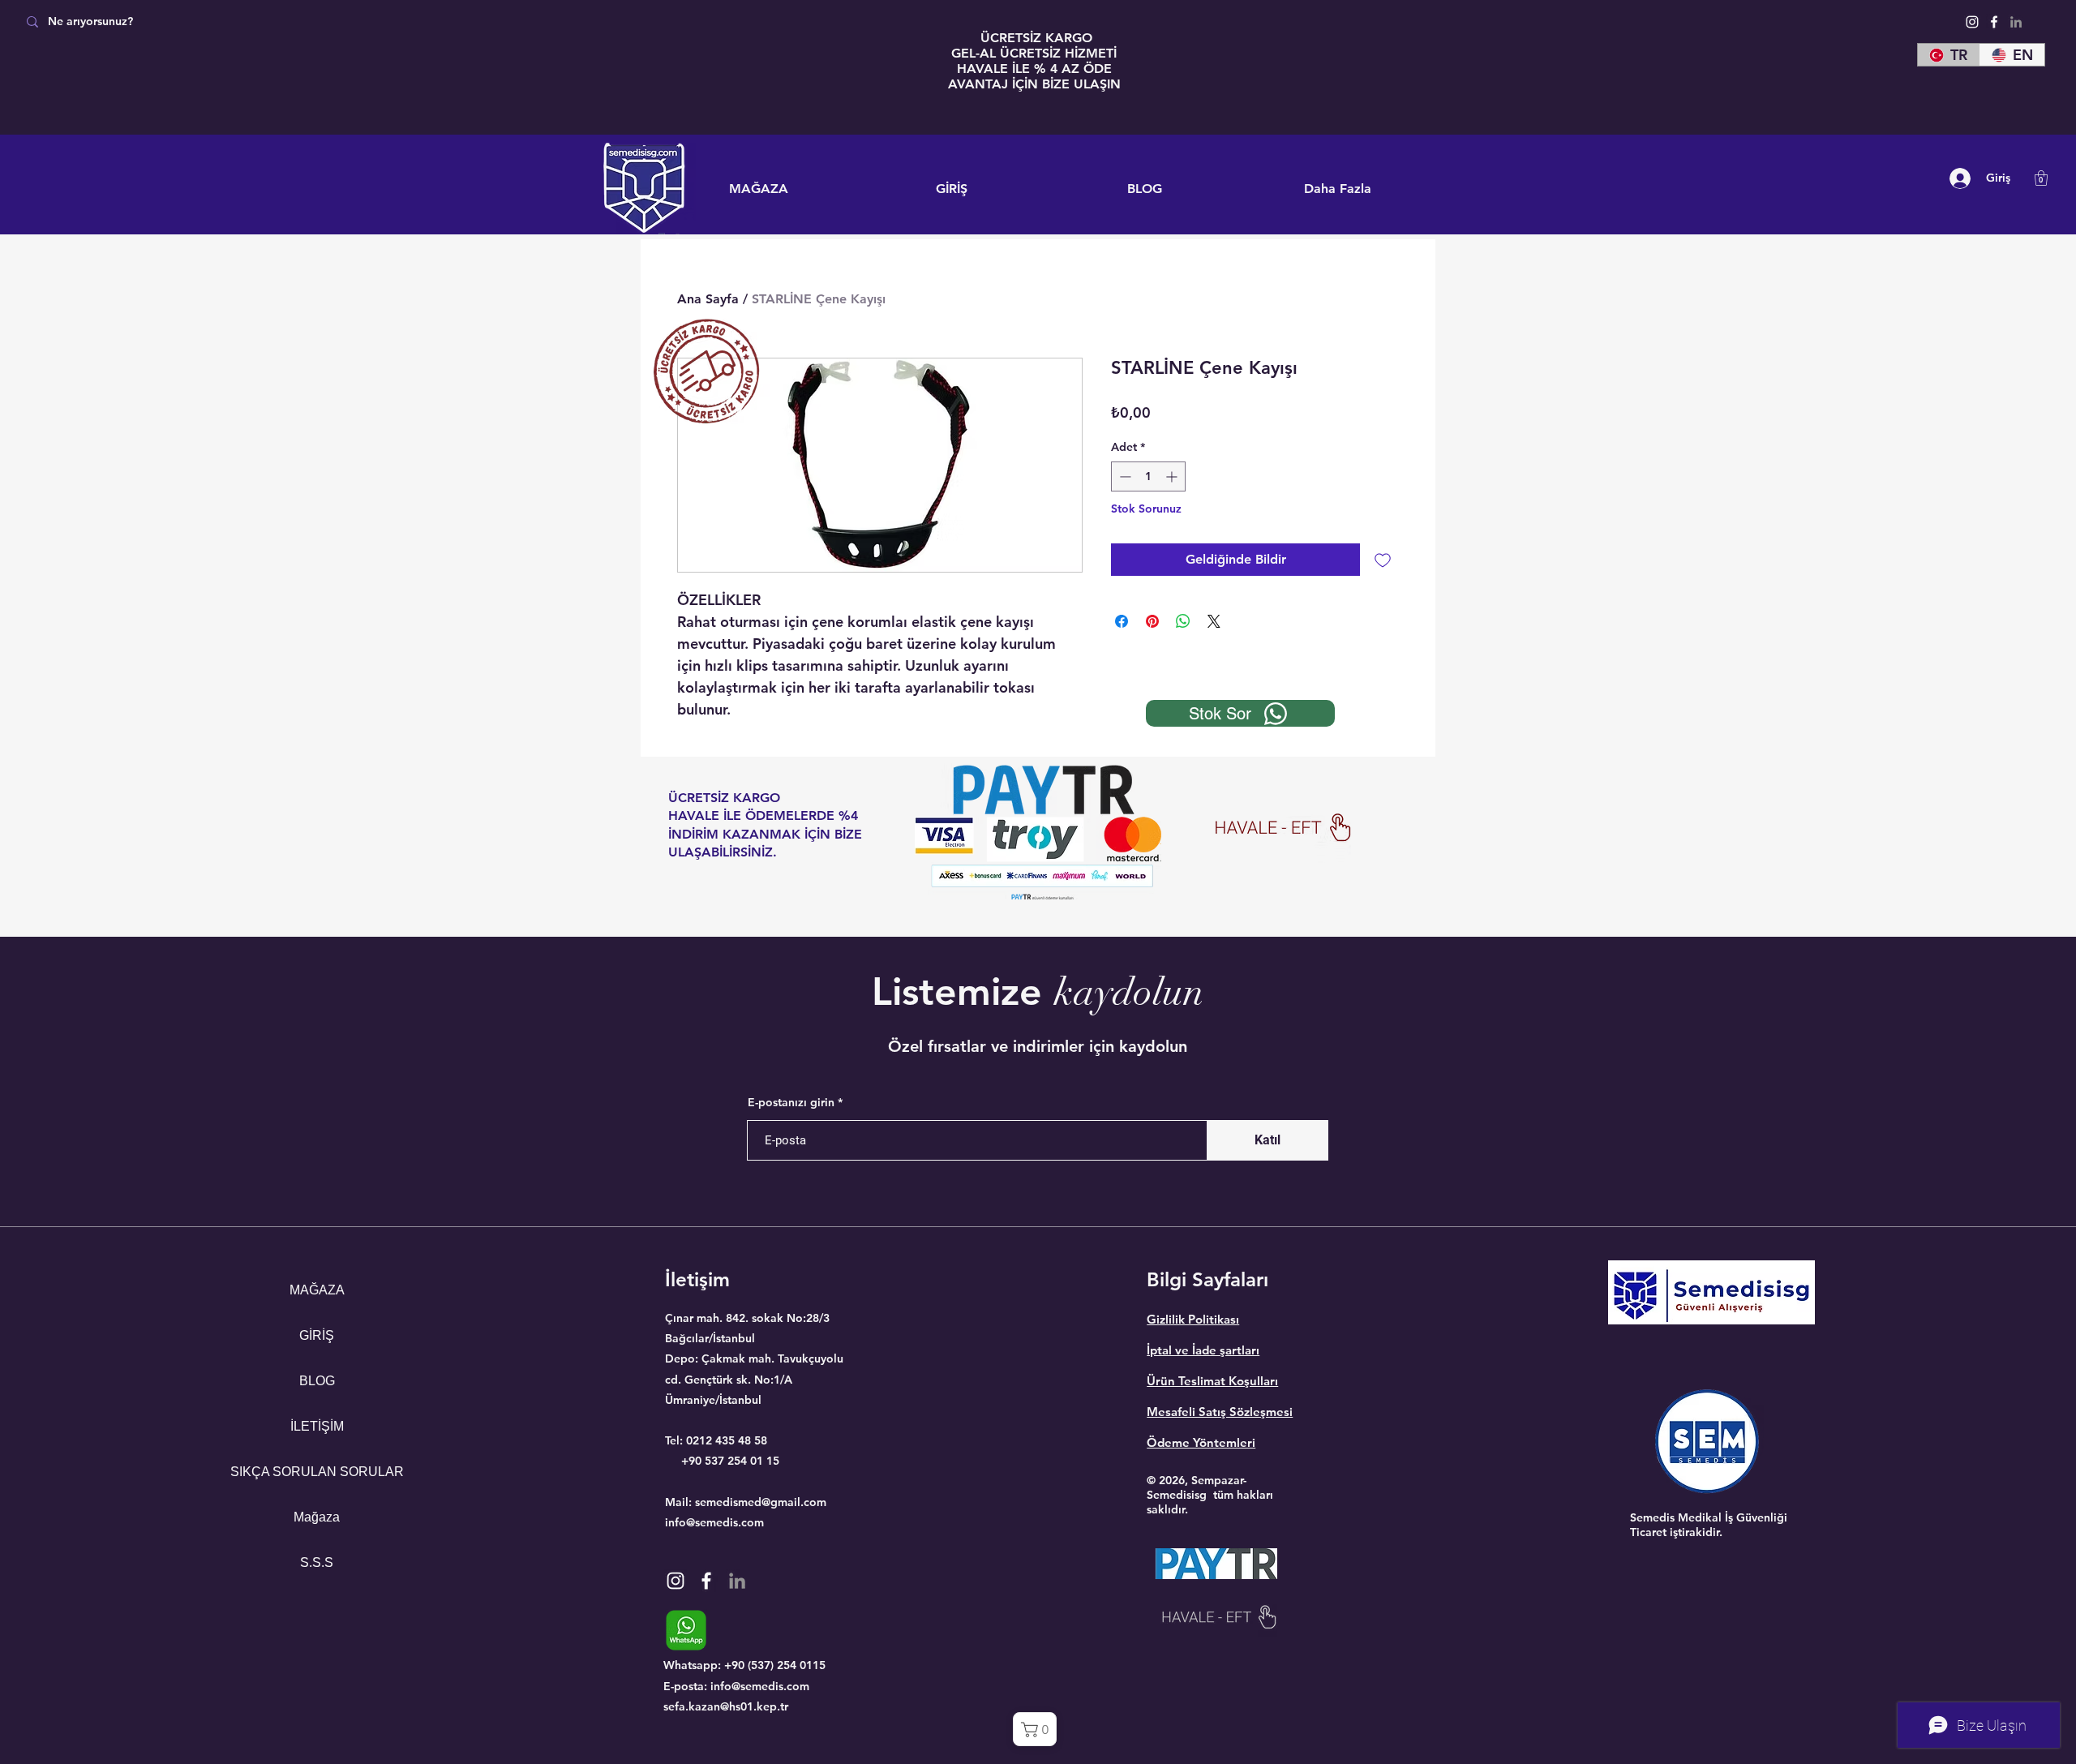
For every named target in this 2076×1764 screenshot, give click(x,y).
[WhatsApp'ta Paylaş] (1183, 621)
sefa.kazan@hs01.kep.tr (726, 1706)
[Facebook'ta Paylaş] (1122, 621)
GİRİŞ (317, 1335)
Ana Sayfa (708, 299)
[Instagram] (1972, 22)
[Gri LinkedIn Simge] (2016, 22)
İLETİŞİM (317, 1426)
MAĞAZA (317, 1290)
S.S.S (317, 1562)
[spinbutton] (1148, 476)
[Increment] (1173, 476)
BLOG (317, 1381)
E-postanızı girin (791, 1102)
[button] (2041, 178)
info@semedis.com (714, 1522)
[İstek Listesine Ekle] (1383, 560)
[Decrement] (1124, 476)
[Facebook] (1994, 22)
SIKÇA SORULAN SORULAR (317, 1472)
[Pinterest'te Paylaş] (1152, 621)
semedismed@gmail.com (761, 1502)
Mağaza (317, 1517)
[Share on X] (1214, 621)
